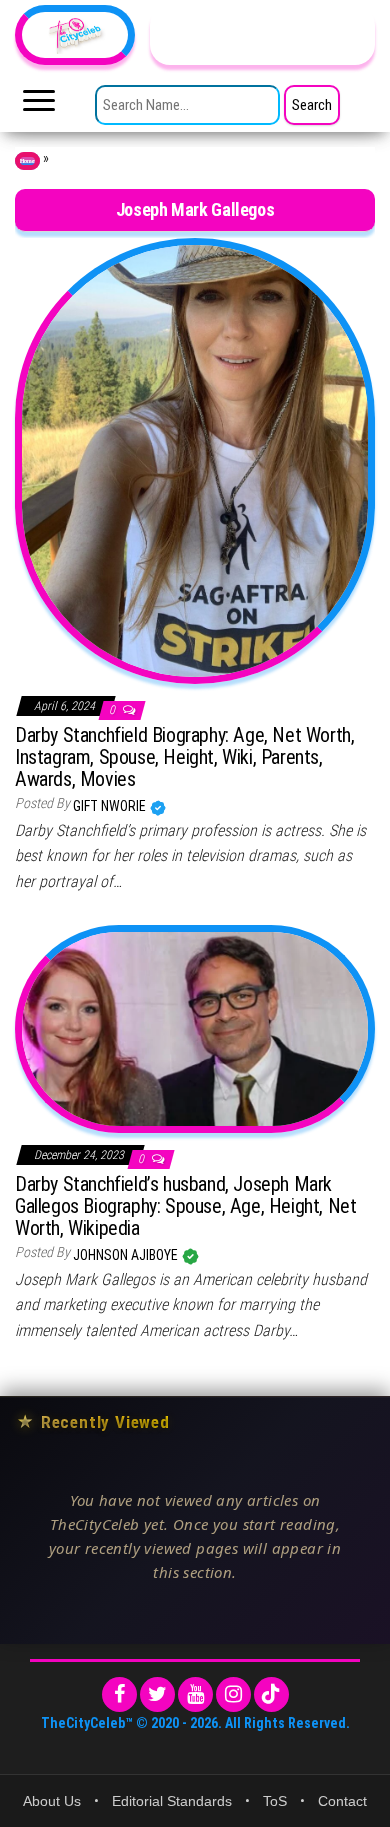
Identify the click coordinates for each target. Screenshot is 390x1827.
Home (27, 161)
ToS (275, 1801)
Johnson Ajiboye (127, 1255)
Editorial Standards (172, 1801)
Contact (342, 1801)
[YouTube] (195, 1694)
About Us (52, 1801)
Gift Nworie (111, 806)
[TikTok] (271, 1694)
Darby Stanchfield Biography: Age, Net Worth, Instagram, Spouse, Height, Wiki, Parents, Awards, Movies (184, 757)
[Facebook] (119, 1694)
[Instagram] (233, 1694)
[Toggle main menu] (39, 106)
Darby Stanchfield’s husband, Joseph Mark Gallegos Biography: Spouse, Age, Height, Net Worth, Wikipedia (185, 1206)
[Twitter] (157, 1694)
